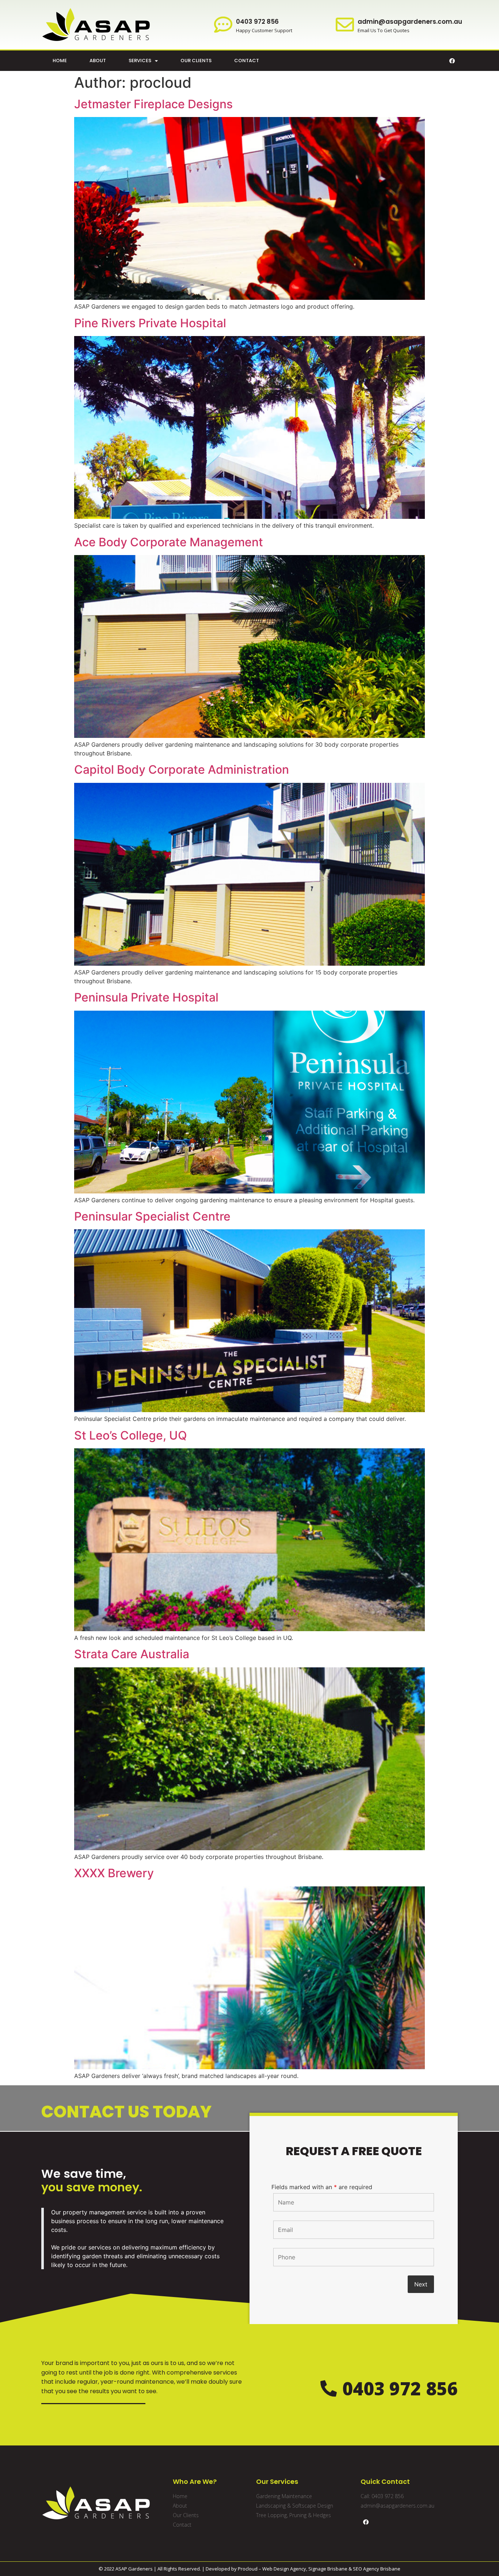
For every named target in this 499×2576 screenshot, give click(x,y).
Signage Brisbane (328, 2569)
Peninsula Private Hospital (146, 997)
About (98, 61)
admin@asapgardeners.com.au (410, 22)
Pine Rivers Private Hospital (150, 323)
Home (60, 61)
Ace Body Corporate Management (169, 542)
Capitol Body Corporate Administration (182, 770)
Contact (247, 61)
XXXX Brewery (114, 1873)
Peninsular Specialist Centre (152, 1216)
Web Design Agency (284, 2569)
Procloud (248, 2569)
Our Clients (196, 61)
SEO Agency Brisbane (377, 2569)
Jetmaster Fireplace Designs (153, 104)
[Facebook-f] (452, 61)
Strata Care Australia (132, 1654)
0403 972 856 (257, 22)
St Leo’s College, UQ (131, 1435)
